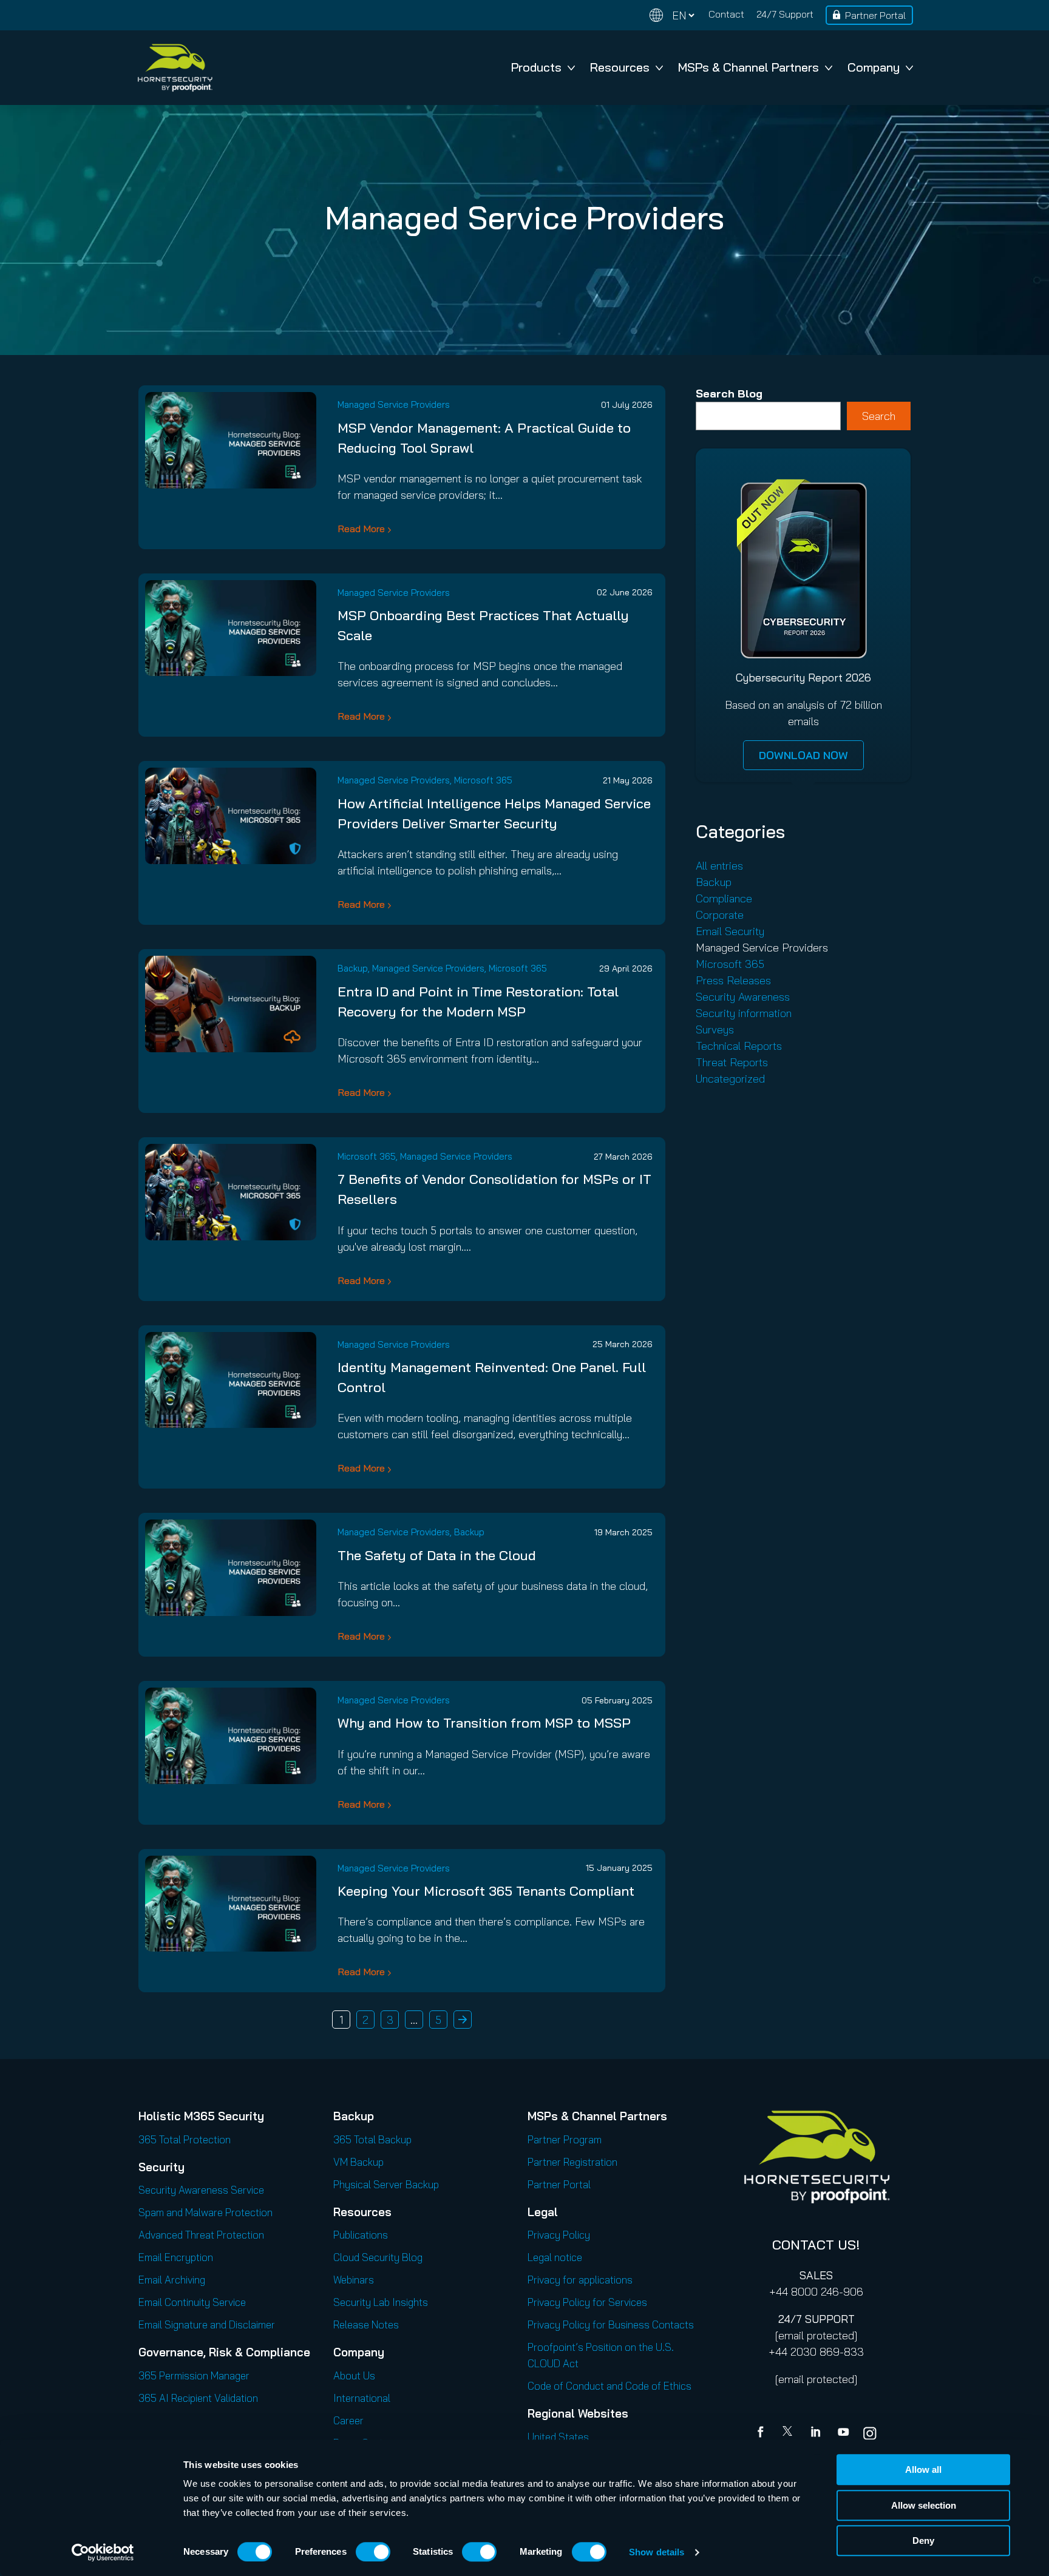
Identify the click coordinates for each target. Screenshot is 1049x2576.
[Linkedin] (816, 2433)
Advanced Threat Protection (201, 2235)
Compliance (724, 898)
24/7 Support (785, 14)
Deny (923, 2541)
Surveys (715, 1029)
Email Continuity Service (192, 2302)
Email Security (730, 931)
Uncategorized (730, 1079)
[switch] (373, 2552)
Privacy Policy (559, 2235)
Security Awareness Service (201, 2190)
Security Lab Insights (381, 2302)
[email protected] (816, 2335)
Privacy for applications (580, 2280)
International (362, 2398)
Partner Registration (572, 2162)
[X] (790, 2433)
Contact (726, 14)
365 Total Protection (185, 2139)
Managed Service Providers (394, 404)
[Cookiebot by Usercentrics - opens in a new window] (103, 2552)
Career (348, 2420)
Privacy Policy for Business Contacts (611, 2324)
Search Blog (729, 394)
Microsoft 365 (483, 780)
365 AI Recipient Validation (198, 2398)
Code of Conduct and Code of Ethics (609, 2386)
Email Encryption (176, 2257)
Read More (361, 529)
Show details (657, 2552)
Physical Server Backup (386, 2184)
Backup (353, 968)
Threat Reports (732, 1062)
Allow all (923, 2470)
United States (558, 2437)
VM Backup (358, 2162)
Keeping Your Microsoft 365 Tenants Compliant (486, 1891)
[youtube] (843, 2433)
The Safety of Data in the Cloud (437, 1555)
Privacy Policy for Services (587, 2302)
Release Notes (366, 2324)
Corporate (720, 915)
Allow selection (924, 2505)
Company (874, 67)
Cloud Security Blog (378, 2257)
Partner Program (565, 2139)
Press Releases (733, 980)
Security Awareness (743, 997)
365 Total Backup (372, 2139)
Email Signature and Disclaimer (207, 2324)
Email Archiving (172, 2280)
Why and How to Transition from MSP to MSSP (484, 1723)
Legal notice (555, 2257)
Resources (620, 67)
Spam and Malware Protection (205, 2212)
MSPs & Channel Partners (749, 67)
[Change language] (672, 15)
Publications (361, 2235)
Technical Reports (739, 1046)
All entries (719, 866)
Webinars (354, 2280)
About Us (354, 2375)
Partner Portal (875, 15)
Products (536, 67)
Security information (744, 1013)
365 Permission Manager (194, 2375)
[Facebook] (763, 2433)
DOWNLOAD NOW (803, 755)
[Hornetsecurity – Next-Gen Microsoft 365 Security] (175, 68)
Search (879, 416)
